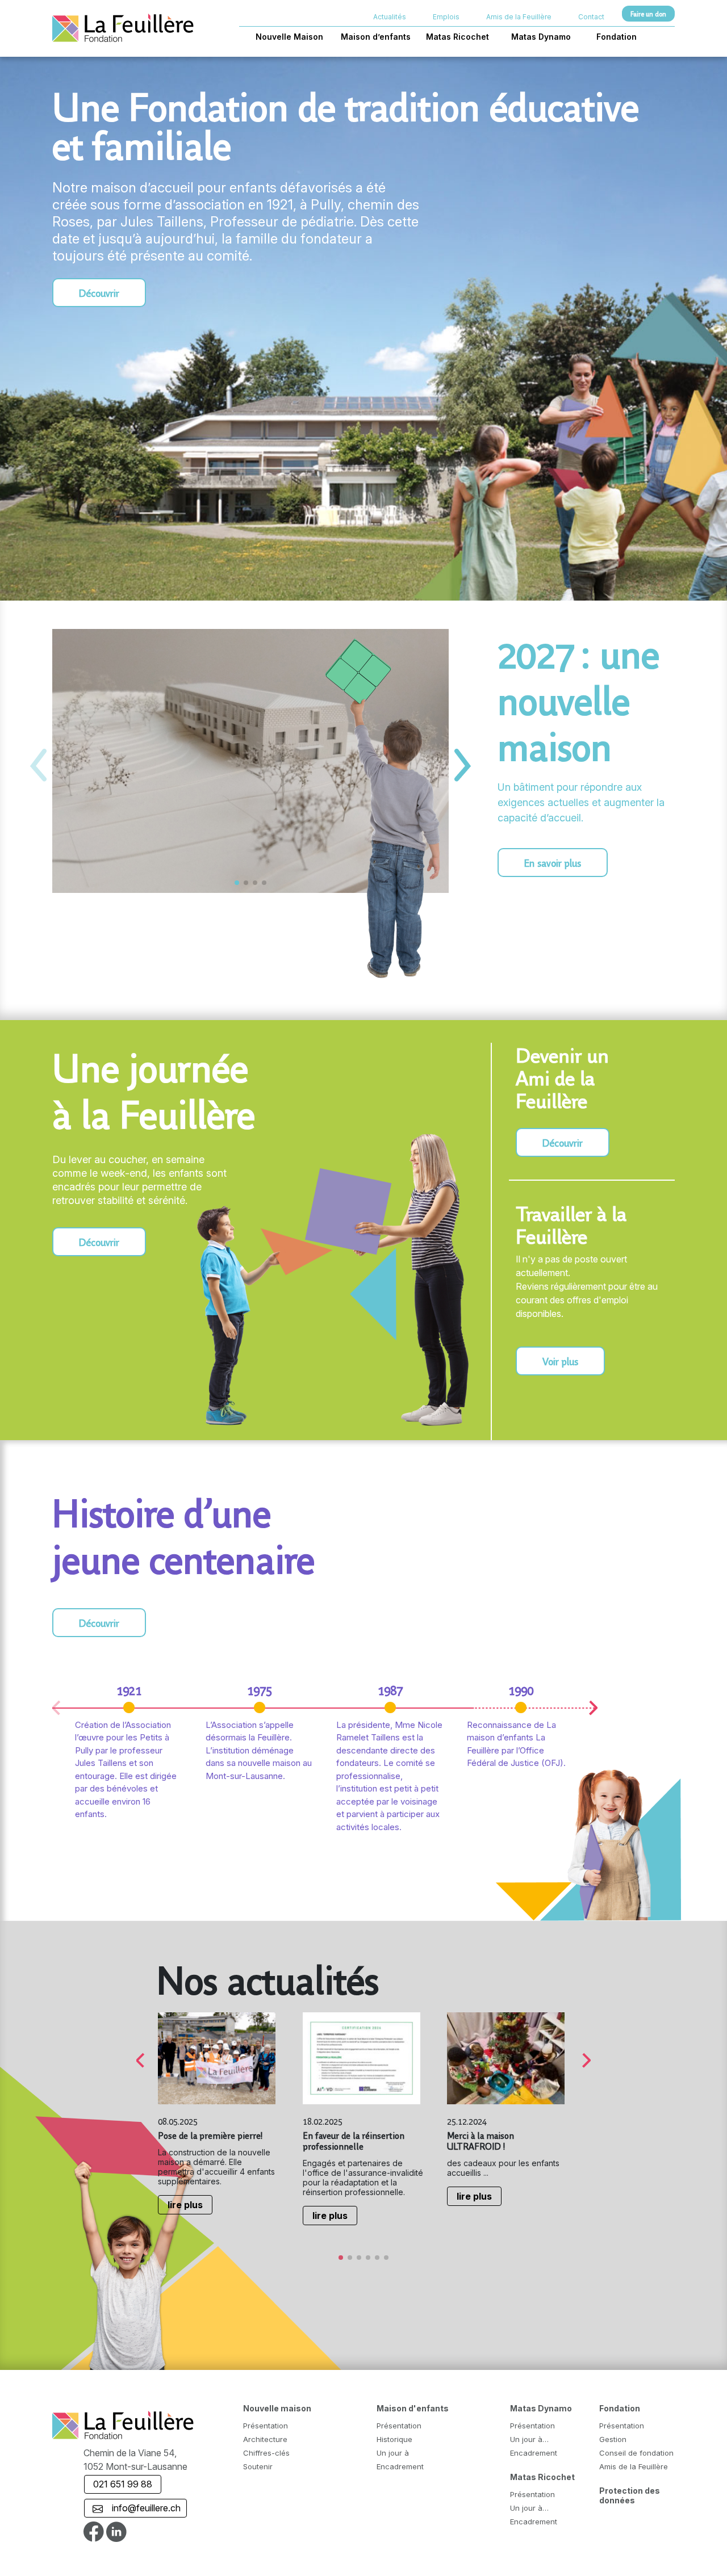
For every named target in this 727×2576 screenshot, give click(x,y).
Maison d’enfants (376, 37)
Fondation (617, 37)
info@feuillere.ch (143, 2508)
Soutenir (258, 2466)
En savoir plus (553, 863)
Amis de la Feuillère (519, 17)
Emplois (446, 17)
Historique (394, 2439)
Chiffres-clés (266, 2453)
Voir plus (560, 1361)
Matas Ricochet (457, 37)
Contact (591, 17)
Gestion (613, 2439)
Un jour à (393, 2453)
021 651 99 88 (123, 2484)
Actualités (390, 17)
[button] (463, 765)
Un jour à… (529, 2439)
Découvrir (99, 293)
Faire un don (648, 14)
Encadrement (400, 2466)
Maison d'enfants (413, 2408)
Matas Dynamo (541, 37)
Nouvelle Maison (289, 37)
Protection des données (630, 2495)
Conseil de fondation (636, 2453)
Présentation (266, 2426)
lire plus (185, 2205)
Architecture (265, 2439)
